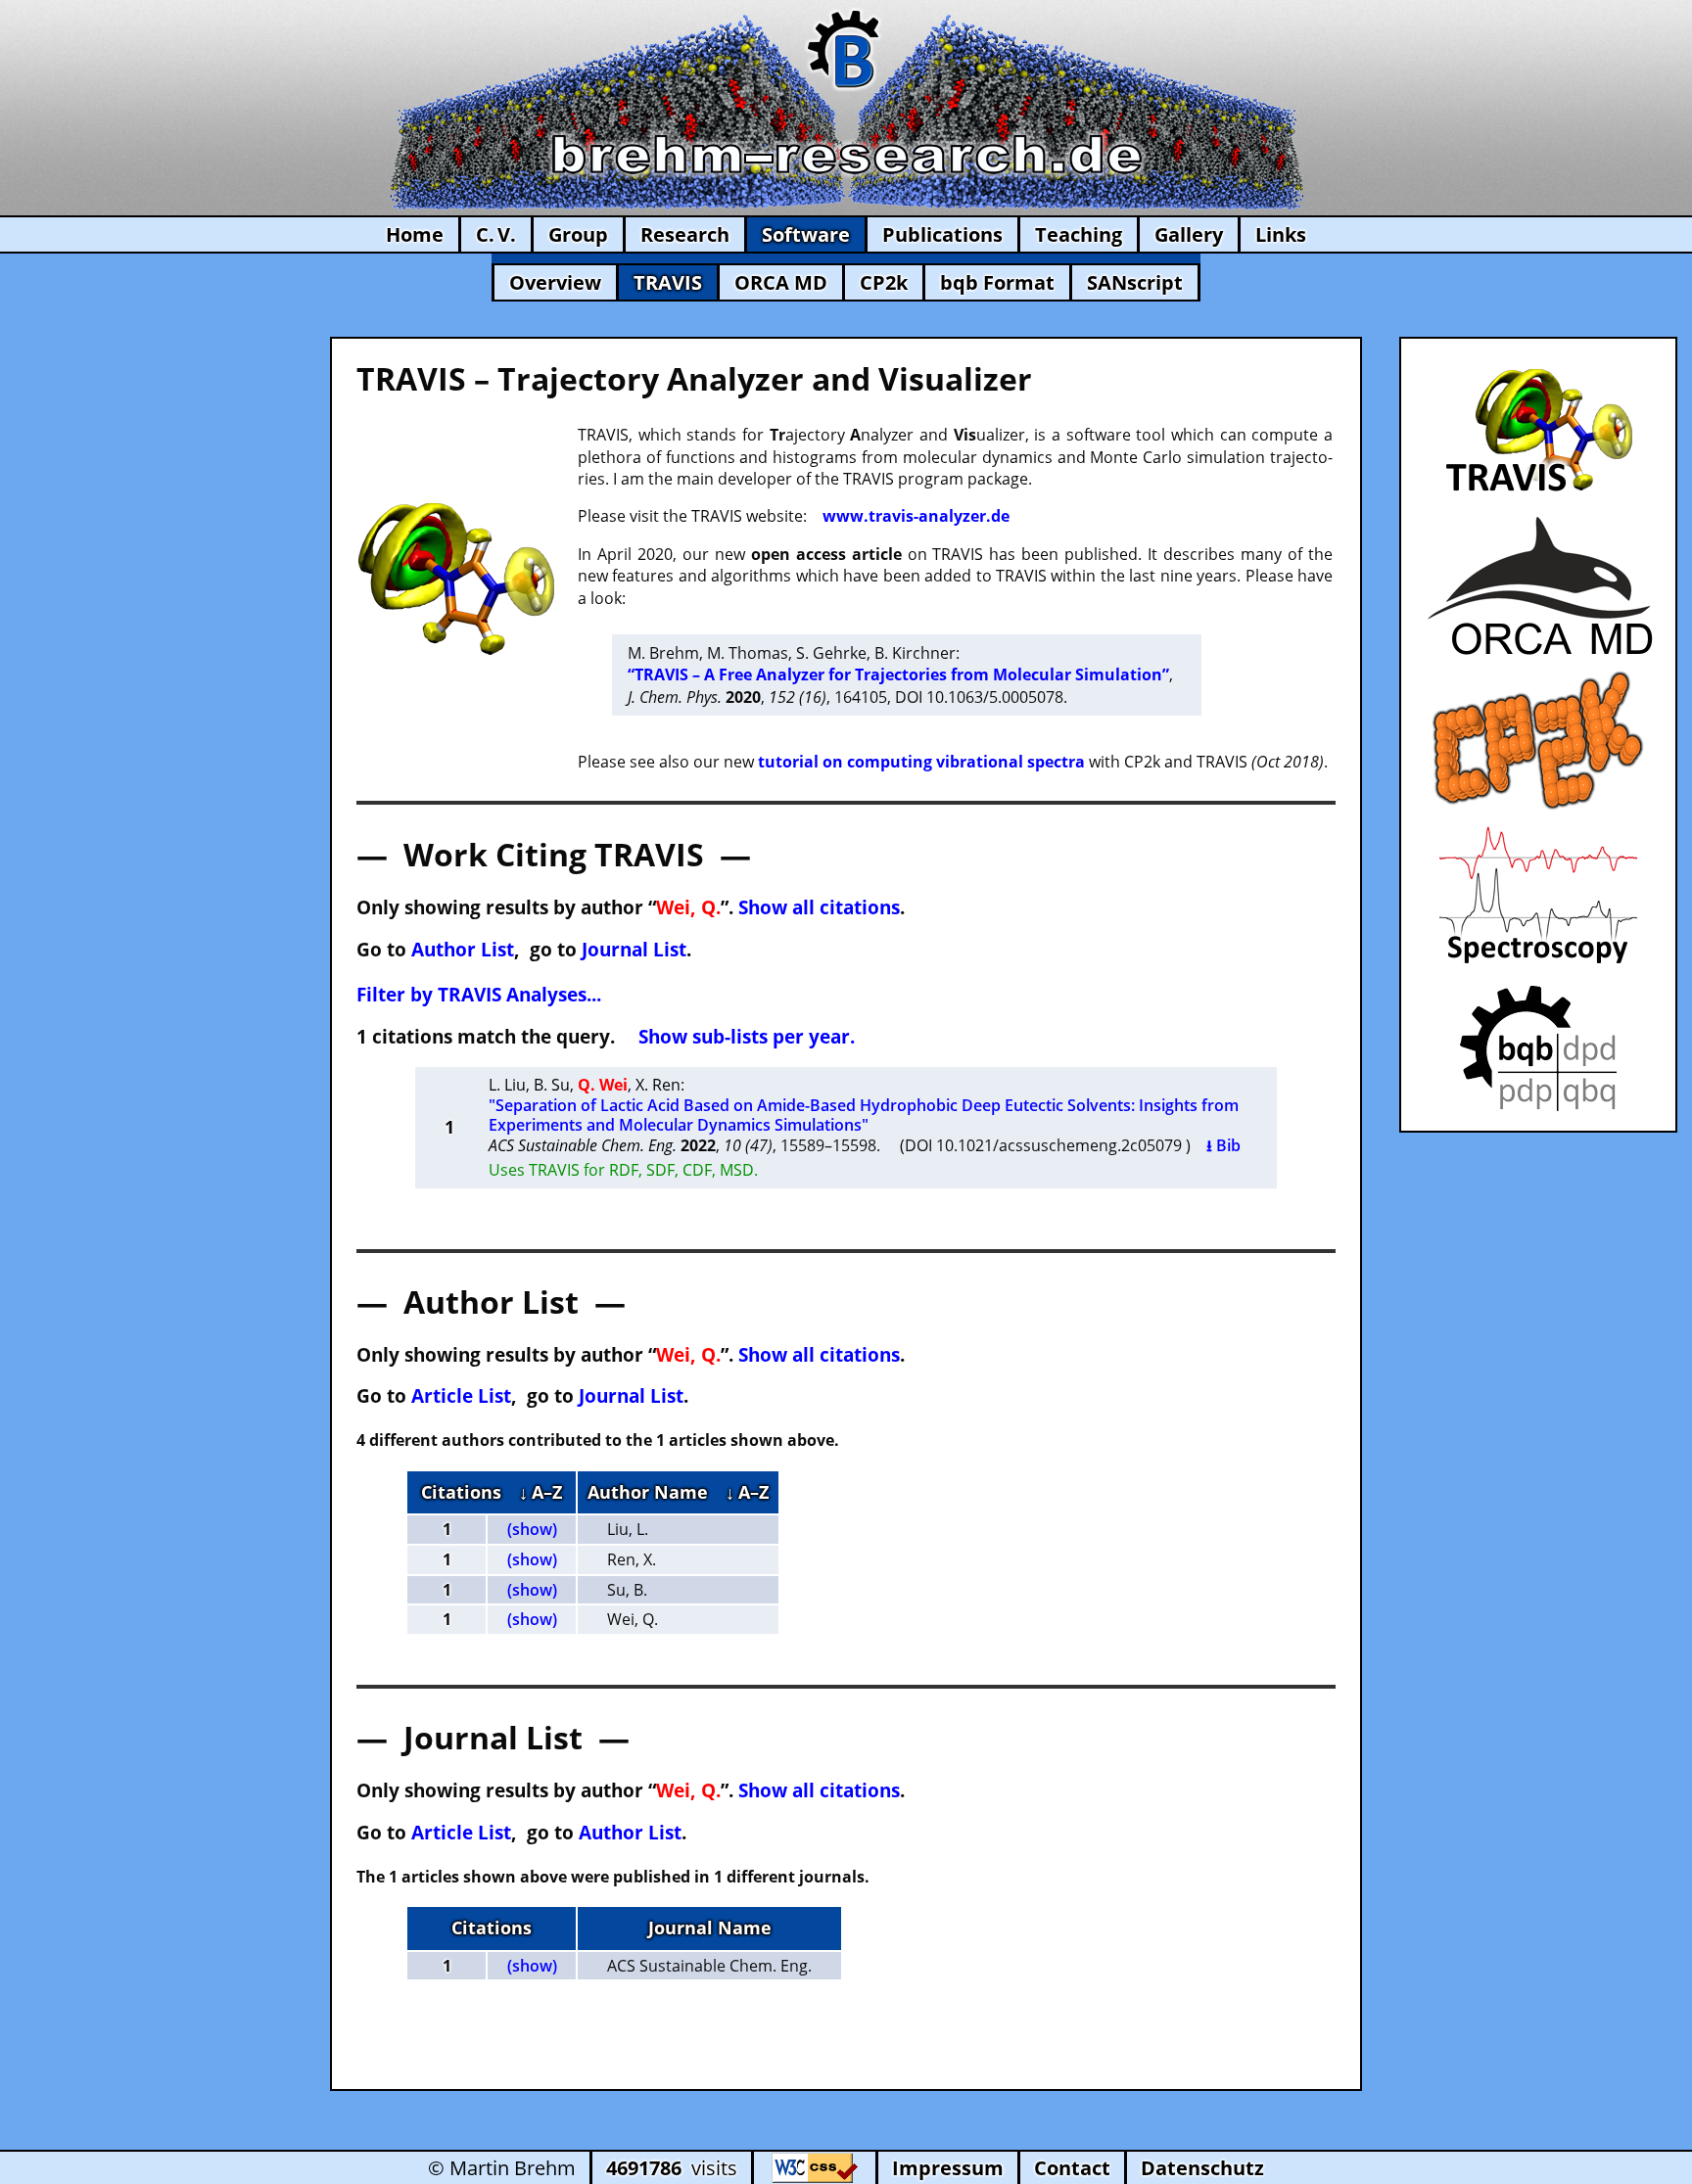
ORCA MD (781, 282)
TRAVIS (668, 282)
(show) (532, 1529)
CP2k (884, 282)
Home (415, 234)
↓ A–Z (540, 1492)
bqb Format (997, 282)
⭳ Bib (1223, 1145)
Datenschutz (1202, 2168)
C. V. (496, 234)
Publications (942, 234)
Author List (463, 949)
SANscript (1135, 282)
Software (806, 234)
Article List (461, 1395)
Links (1281, 234)
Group (578, 234)
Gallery (1189, 234)
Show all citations (819, 907)
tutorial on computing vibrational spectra (921, 762)
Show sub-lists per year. (747, 1036)
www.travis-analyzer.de (916, 516)
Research (685, 234)
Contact (1072, 2168)
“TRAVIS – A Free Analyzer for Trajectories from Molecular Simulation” (898, 674)
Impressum (948, 2168)
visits (672, 2168)
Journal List (634, 949)
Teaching (1079, 234)
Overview (555, 282)
